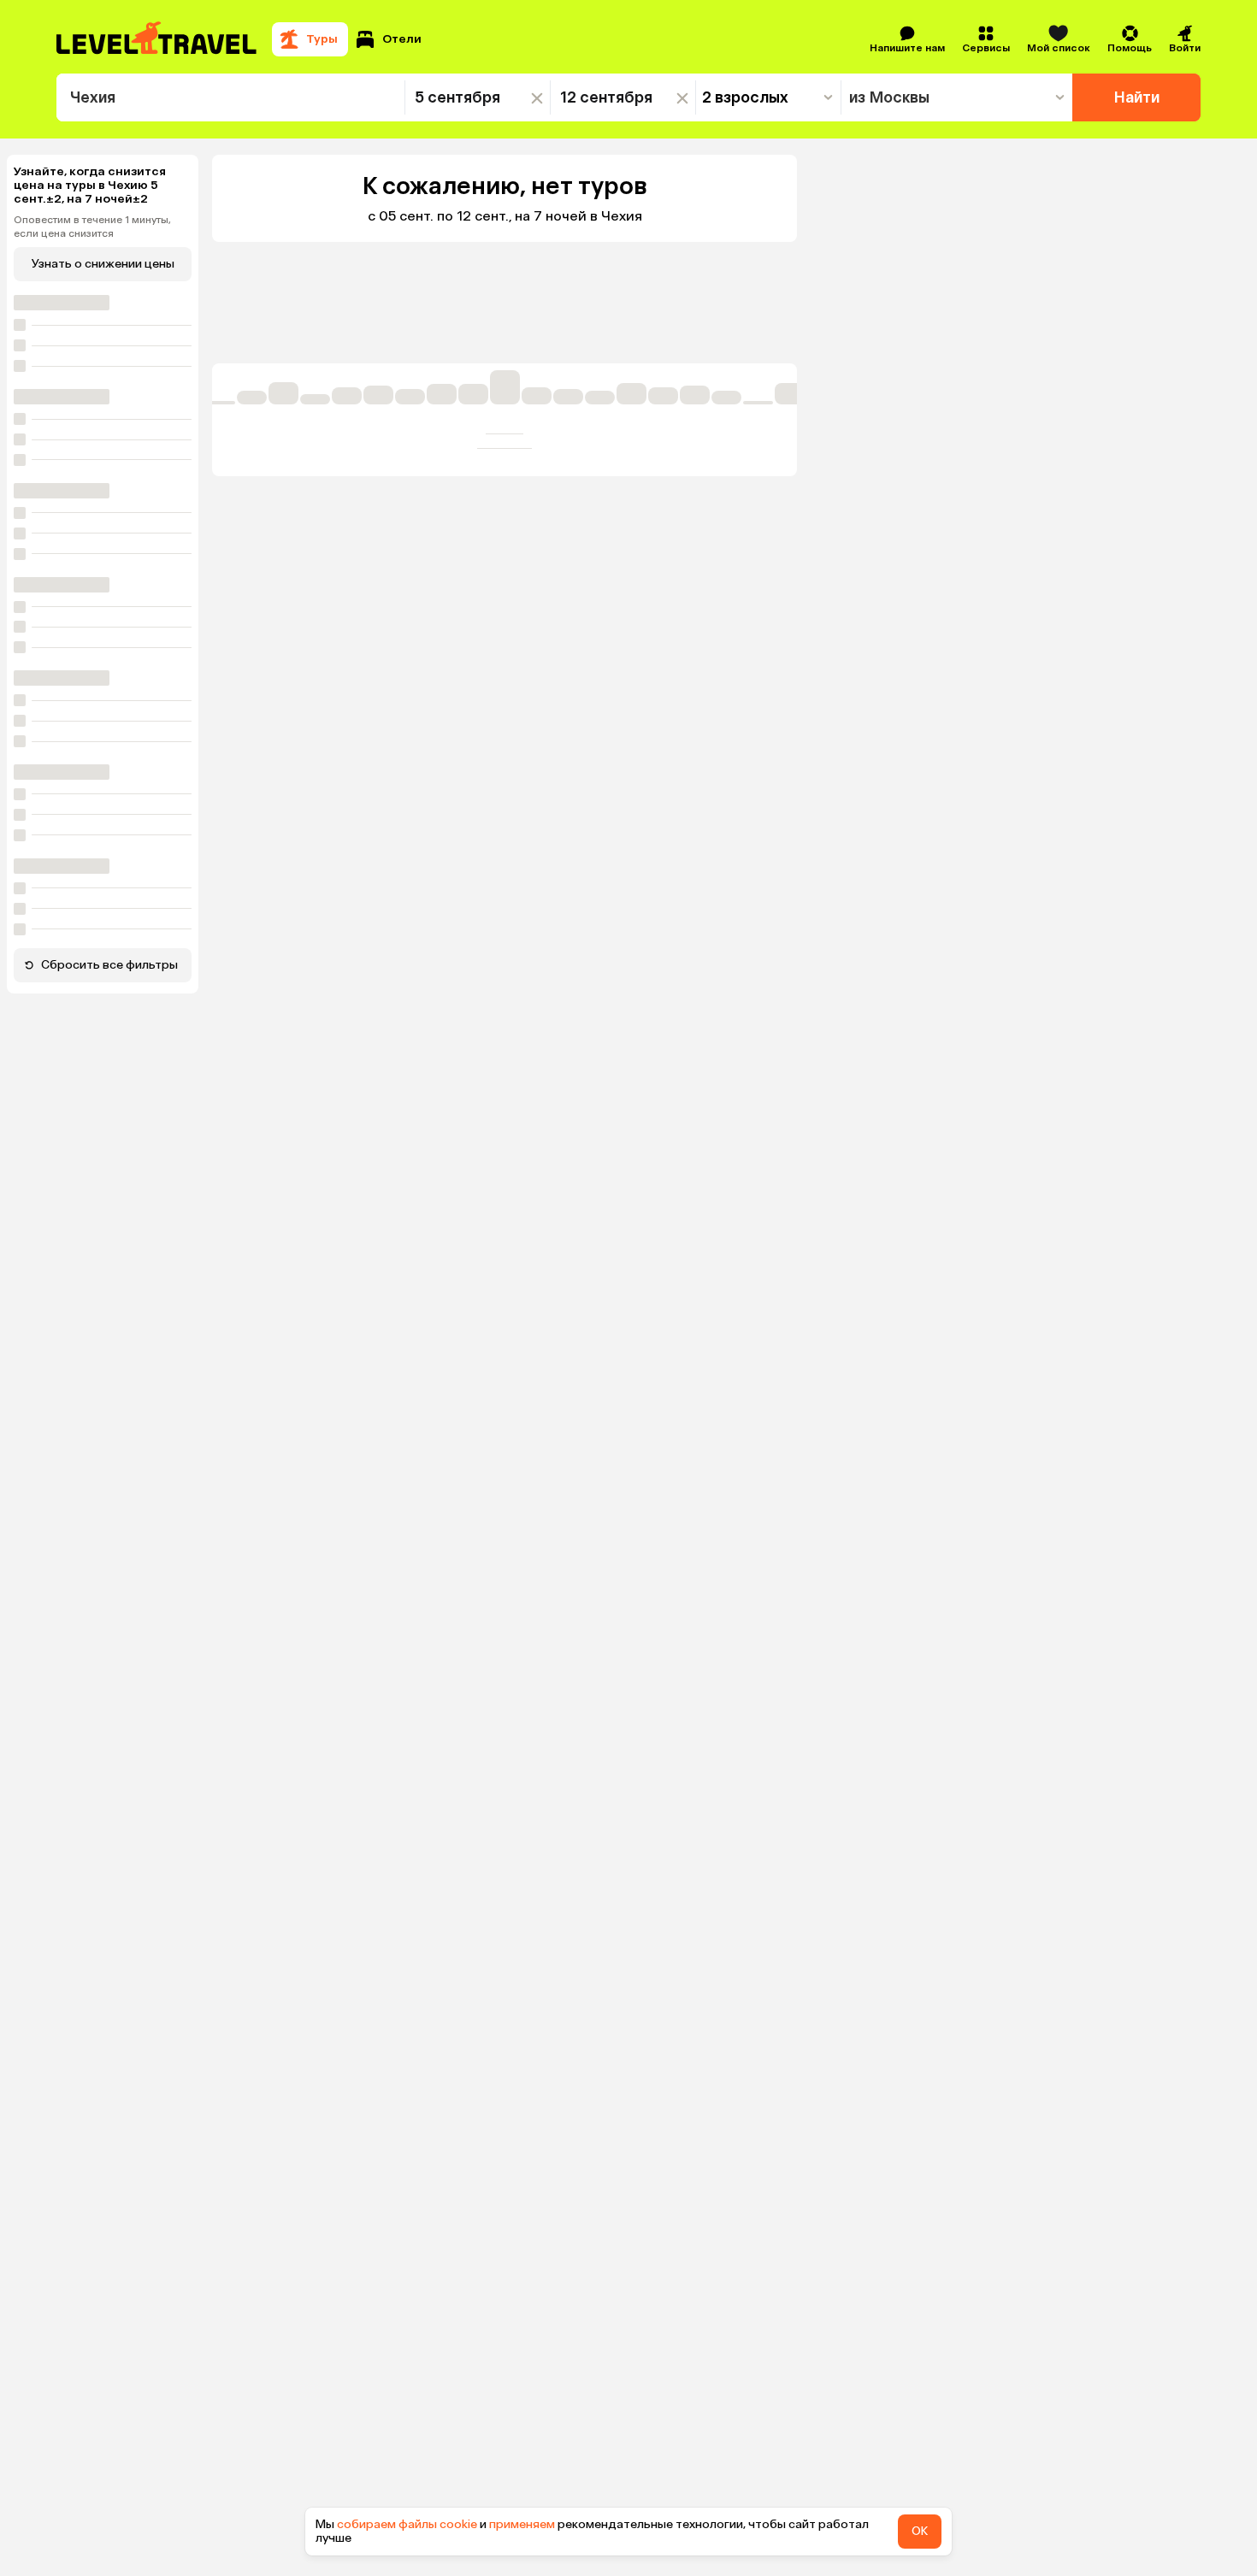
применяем (522, 2524)
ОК (920, 2531)
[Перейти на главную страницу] (157, 39)
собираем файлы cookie (407, 2524)
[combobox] (230, 97)
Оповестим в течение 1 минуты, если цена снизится (92, 227)
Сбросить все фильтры (109, 965)
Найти (1137, 97)
